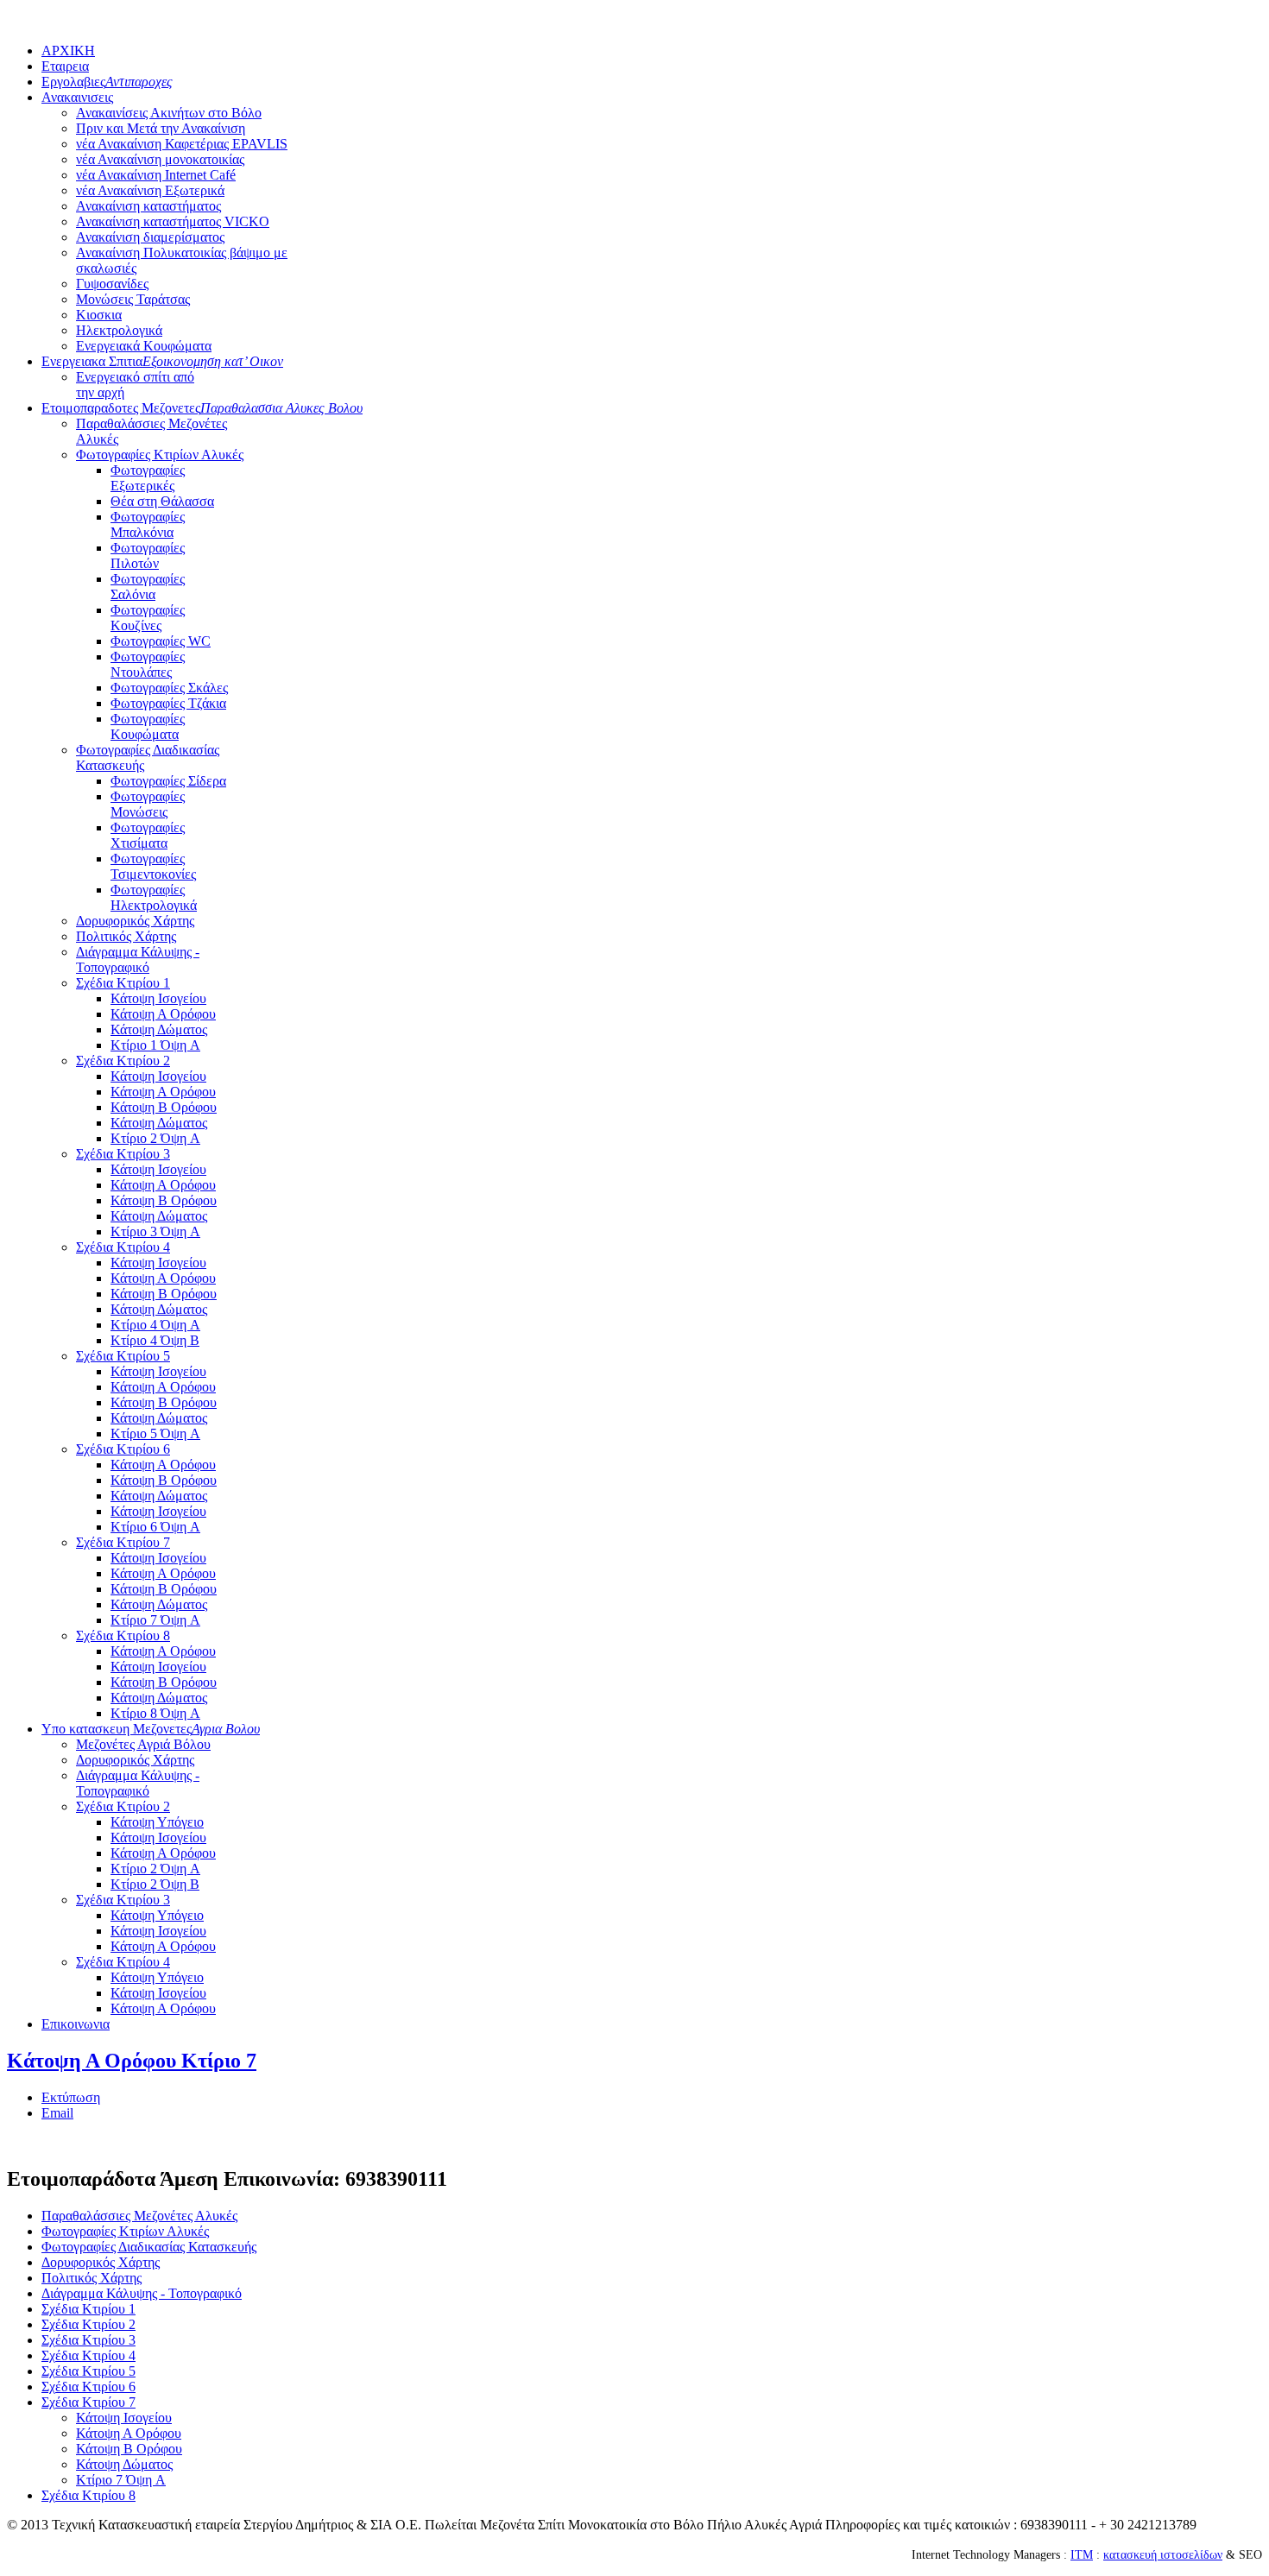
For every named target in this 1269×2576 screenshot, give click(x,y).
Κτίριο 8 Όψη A (155, 1713)
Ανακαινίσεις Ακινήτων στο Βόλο (169, 113)
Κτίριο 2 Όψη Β (155, 1884)
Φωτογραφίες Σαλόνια (148, 587)
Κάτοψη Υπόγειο (157, 1822)
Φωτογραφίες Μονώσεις (148, 804)
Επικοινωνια (76, 2024)
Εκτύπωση (71, 2097)
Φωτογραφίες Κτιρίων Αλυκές (160, 455)
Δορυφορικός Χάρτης (135, 921)
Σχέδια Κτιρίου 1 (123, 983)
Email (57, 2113)
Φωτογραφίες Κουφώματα (148, 726)
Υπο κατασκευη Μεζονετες (151, 1729)
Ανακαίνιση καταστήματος (148, 206)
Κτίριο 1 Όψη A (155, 1045)
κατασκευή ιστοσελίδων (1163, 2555)
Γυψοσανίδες (112, 284)
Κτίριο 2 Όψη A (155, 1138)
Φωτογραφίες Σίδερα (168, 781)
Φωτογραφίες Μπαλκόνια (148, 524)
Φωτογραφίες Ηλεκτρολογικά (154, 897)
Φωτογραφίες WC (161, 641)
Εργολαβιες (107, 82)
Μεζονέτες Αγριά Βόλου (143, 1744)
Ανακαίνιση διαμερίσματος (150, 237)
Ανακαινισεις (77, 97)
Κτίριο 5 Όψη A (155, 1433)
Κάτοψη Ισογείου (158, 998)
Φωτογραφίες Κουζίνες (148, 618)
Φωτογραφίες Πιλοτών (148, 556)
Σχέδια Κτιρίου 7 (123, 1542)
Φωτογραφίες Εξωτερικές (148, 478)
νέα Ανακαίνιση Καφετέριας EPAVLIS (182, 144)
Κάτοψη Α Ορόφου (163, 1014)
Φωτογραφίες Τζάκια (168, 703)
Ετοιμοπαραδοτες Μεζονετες (202, 408)
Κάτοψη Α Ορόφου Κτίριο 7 (132, 2061)
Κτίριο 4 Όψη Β (155, 1340)
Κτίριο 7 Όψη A (155, 1620)
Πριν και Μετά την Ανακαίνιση (161, 128)
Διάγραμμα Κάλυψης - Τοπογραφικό (138, 960)
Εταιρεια (65, 66)
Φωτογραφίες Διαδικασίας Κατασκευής (149, 2247)
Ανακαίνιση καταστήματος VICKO (173, 221)
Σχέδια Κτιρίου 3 (123, 1154)
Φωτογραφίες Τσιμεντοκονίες (153, 866)
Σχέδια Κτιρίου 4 (123, 1247)
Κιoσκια (99, 315)
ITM (1082, 2555)
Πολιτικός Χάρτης (126, 936)
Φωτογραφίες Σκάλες (169, 688)
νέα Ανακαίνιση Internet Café (156, 175)
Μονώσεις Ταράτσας (133, 299)
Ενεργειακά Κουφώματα (144, 346)
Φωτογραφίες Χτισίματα (148, 835)
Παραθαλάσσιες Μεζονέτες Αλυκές (139, 2216)
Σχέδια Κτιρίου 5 (123, 1356)
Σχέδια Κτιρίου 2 (123, 1061)
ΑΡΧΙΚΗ (68, 51)
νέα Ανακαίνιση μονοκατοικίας (160, 159)
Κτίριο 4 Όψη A (155, 1325)
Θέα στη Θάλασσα (162, 501)
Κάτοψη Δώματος (159, 1029)
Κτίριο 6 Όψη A (155, 1527)
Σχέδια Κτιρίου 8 (123, 1635)
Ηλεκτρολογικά (119, 330)
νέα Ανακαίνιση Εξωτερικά (150, 190)
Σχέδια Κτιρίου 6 (123, 1449)
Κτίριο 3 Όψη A (155, 1231)
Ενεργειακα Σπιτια (162, 361)
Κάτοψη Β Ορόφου (164, 1107)
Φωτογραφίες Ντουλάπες (148, 664)
